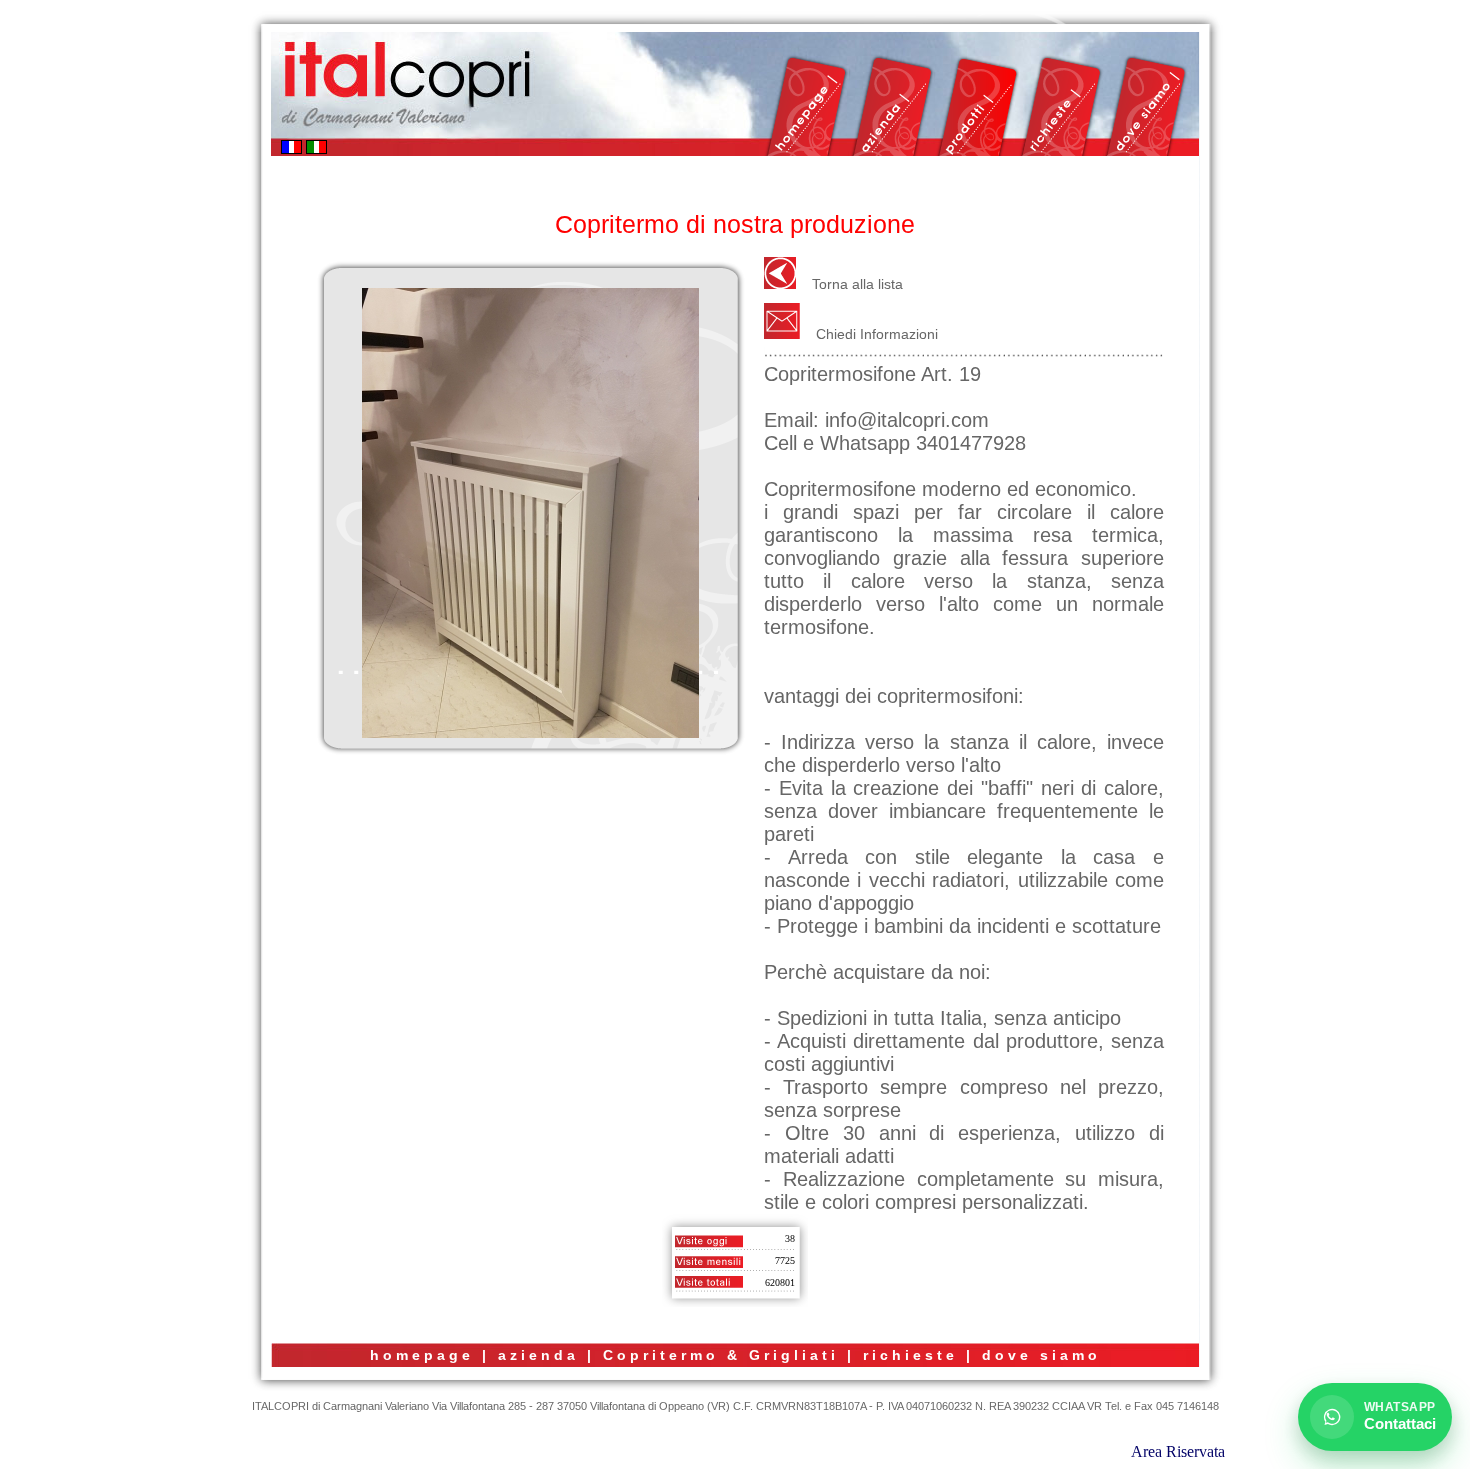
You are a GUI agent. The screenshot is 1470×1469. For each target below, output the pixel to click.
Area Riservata (1178, 1451)
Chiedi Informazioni (877, 334)
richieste (910, 1355)
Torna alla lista (857, 284)
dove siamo (1041, 1355)
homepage (422, 1355)
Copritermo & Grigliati (721, 1355)
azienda (538, 1355)
